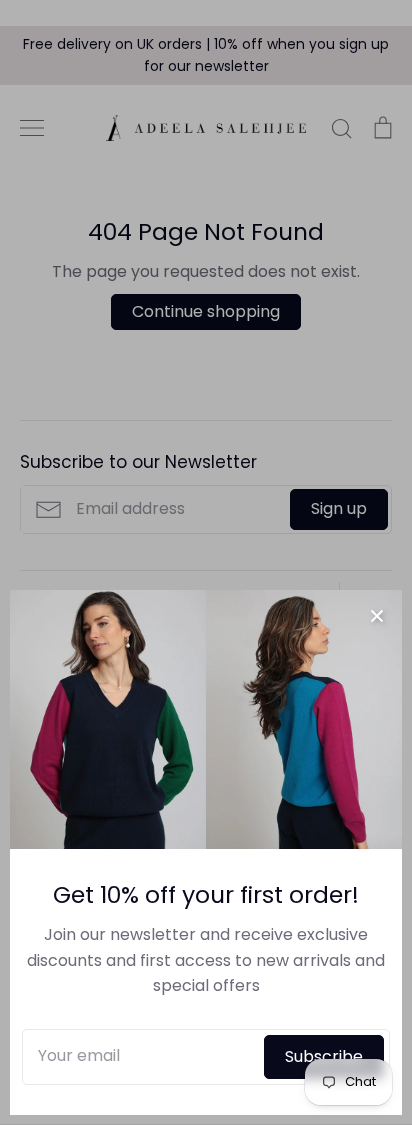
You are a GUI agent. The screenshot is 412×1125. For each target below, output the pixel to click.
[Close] (377, 615)
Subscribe (324, 1056)
